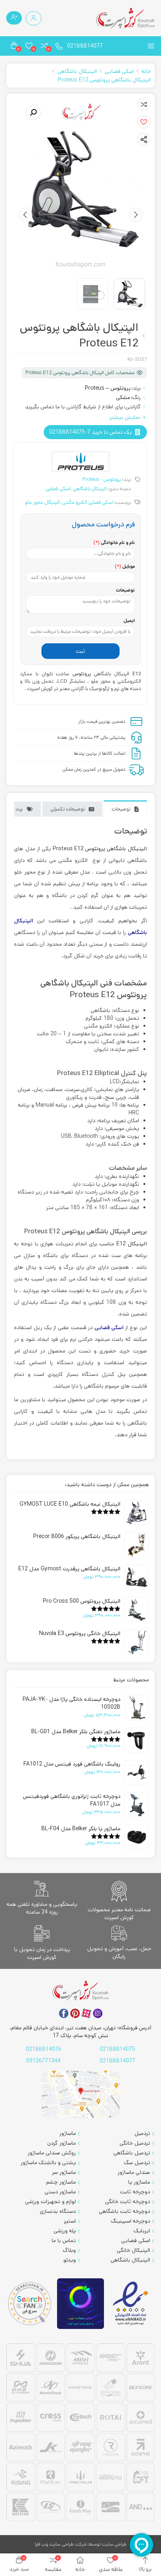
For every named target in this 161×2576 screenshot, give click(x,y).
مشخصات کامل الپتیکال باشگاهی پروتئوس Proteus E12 (80, 373)
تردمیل (142, 2133)
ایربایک (142, 2231)
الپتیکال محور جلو (42, 502)
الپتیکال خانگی (133, 2250)
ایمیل (129, 621)
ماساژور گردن (62, 2143)
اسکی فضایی (119, 71)
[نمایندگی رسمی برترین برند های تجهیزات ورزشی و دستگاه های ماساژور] (80, 2433)
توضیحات (125, 590)
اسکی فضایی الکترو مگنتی (88, 502)
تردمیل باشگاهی (132, 2153)
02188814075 (117, 2049)
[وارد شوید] (34, 18)
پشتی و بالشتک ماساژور (48, 2163)
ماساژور (68, 2133)
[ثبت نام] (14, 18)
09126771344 (43, 2061)
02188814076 (44, 2049)
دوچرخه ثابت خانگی (128, 2202)
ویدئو (70, 2260)
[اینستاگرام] (98, 2013)
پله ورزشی (65, 2231)
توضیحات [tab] (121, 809)
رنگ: (136, 397)
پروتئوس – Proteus (108, 388)
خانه (146, 71)
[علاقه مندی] (144, 104)
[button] (144, 122)
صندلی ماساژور (134, 2172)
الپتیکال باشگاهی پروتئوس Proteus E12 (104, 80)
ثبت (80, 651)
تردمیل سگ (137, 2163)
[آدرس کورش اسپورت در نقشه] (80, 2094)
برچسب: (123, 502)
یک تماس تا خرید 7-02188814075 (90, 432)
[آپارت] (86, 2013)
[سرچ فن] (30, 2303)
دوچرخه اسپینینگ (131, 2221)
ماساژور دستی (60, 2192)
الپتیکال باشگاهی (77, 71)
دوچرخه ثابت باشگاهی (124, 2211)
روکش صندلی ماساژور (52, 2153)
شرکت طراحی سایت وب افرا (61, 2544)
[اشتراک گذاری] (144, 139)
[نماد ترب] (80, 2304)
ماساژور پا (139, 2182)
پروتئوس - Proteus (102, 479)
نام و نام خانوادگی (114, 543)
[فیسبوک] (64, 2013)
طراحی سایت (114, 2544)
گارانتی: (132, 407)
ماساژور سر (64, 2172)
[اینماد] (131, 2304)
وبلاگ (69, 2250)
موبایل (125, 566)
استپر (70, 2221)
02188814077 (85, 46)
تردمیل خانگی (135, 2143)
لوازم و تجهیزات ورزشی (50, 2202)
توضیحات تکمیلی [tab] (68, 809)
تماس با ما (64, 2241)
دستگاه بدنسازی (58, 2211)
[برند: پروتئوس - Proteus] (80, 461)
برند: (136, 388)
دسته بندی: (119, 489)
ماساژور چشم (61, 2182)
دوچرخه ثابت (135, 2192)
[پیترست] (75, 2013)
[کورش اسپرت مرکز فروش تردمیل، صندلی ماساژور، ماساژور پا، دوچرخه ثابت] (125, 18)
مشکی (123, 397)
